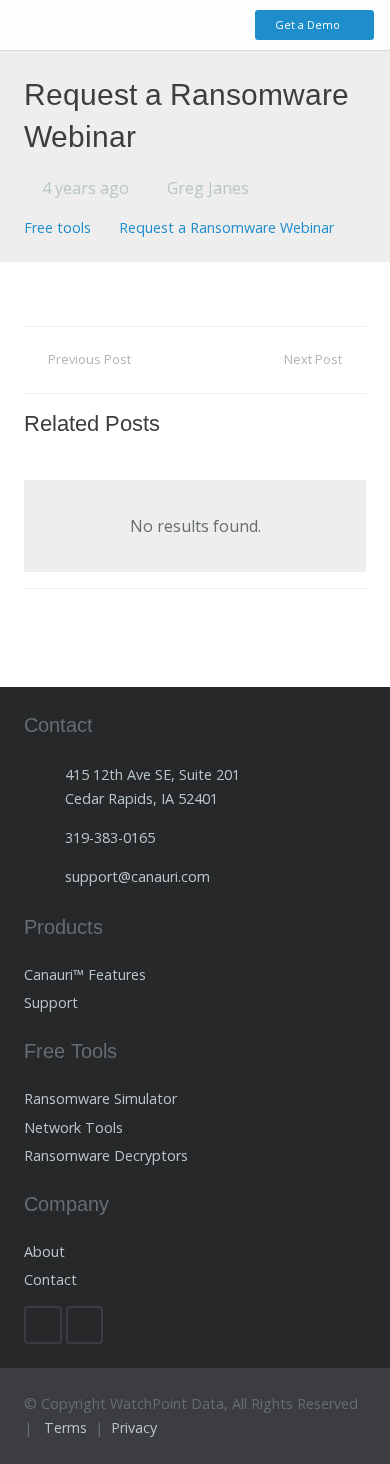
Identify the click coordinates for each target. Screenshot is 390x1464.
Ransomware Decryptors (106, 1155)
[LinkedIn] (43, 1325)
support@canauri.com (137, 876)
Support (53, 1002)
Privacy (134, 1427)
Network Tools (73, 1127)
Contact (50, 1279)
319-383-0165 (110, 837)
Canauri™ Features (85, 974)
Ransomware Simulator (100, 1098)
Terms (65, 1427)
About (44, 1251)
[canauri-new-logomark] (85, 25)
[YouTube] (85, 1325)
